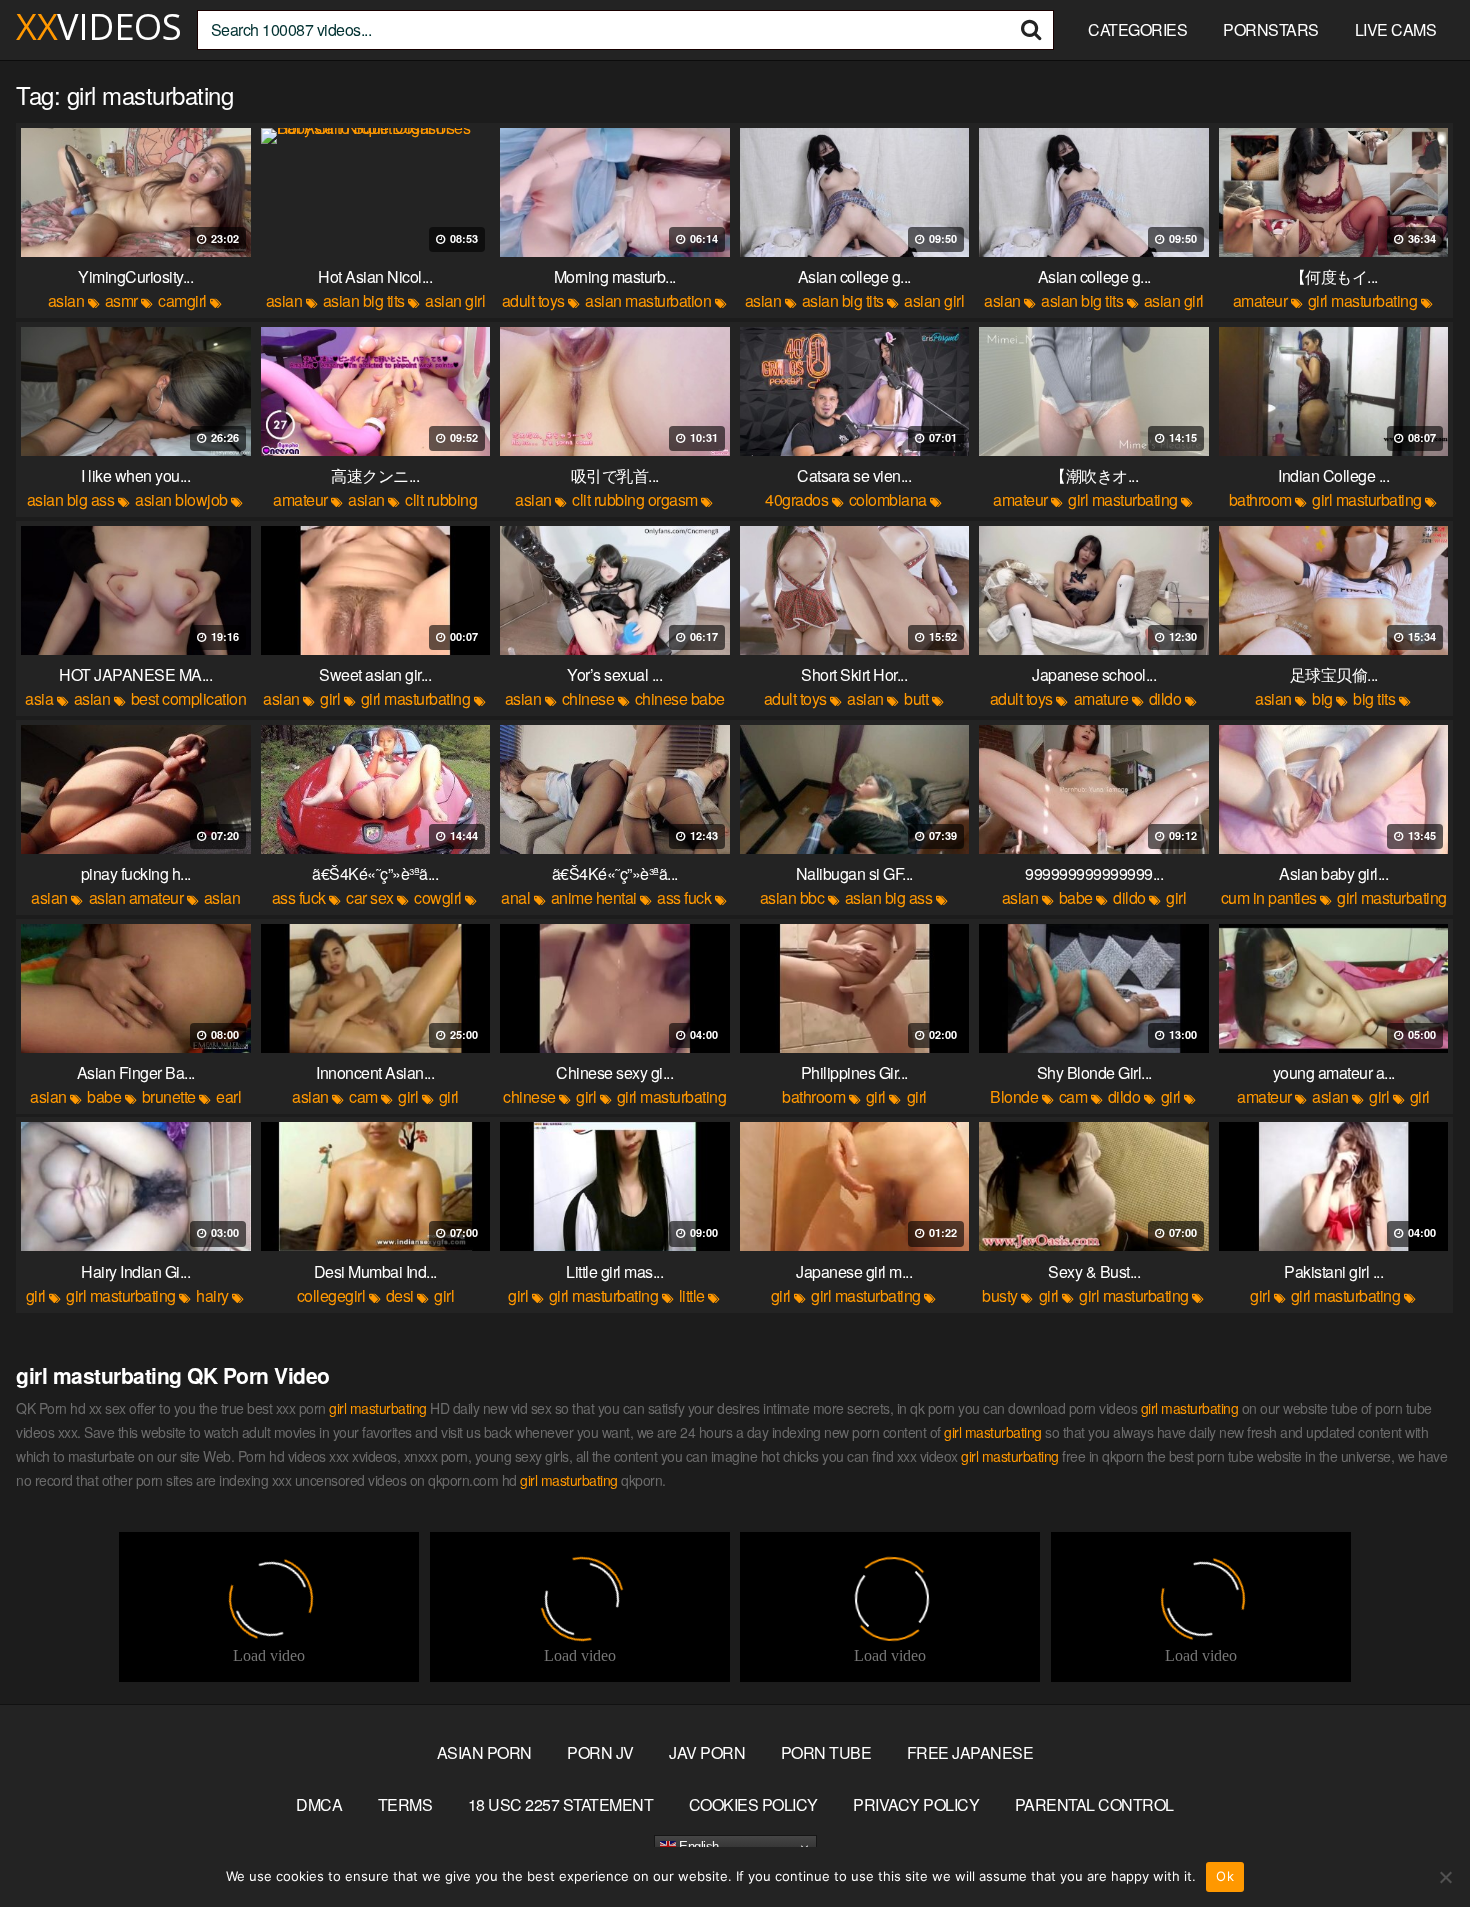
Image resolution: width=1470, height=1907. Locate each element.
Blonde (1014, 1096)
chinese (588, 698)
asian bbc (792, 897)
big (1322, 698)
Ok (1225, 1876)
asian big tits (364, 300)
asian (66, 300)
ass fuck (299, 897)
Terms (405, 1804)
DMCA (319, 1804)
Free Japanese (970, 1752)
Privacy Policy (916, 1804)
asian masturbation (648, 300)
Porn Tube (826, 1752)
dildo (1165, 698)
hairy (212, 1295)
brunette (169, 1096)
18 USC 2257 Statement (561, 1804)
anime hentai (594, 897)
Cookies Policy (753, 1804)
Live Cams (1396, 29)
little (692, 1295)
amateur (1260, 300)
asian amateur (136, 897)
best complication (189, 698)
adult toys (533, 300)
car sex (370, 897)
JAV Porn (707, 1752)
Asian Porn (484, 1752)
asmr (121, 300)
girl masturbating (1363, 300)
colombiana (888, 499)
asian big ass (71, 499)
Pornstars (1271, 29)
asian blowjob (181, 499)
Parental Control (1094, 1804)
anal (515, 897)
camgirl (182, 300)
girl (330, 698)
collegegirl (331, 1295)
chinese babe (680, 698)
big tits (1374, 698)
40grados (796, 499)
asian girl (455, 300)
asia (39, 698)
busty (1000, 1295)
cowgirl (438, 897)
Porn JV (600, 1752)
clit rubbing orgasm (635, 499)
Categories (1137, 29)
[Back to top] (1415, 1843)
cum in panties (1269, 897)
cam (363, 1096)
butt (916, 698)
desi (400, 1295)
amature (1101, 698)
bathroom (1260, 499)
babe (1076, 897)
